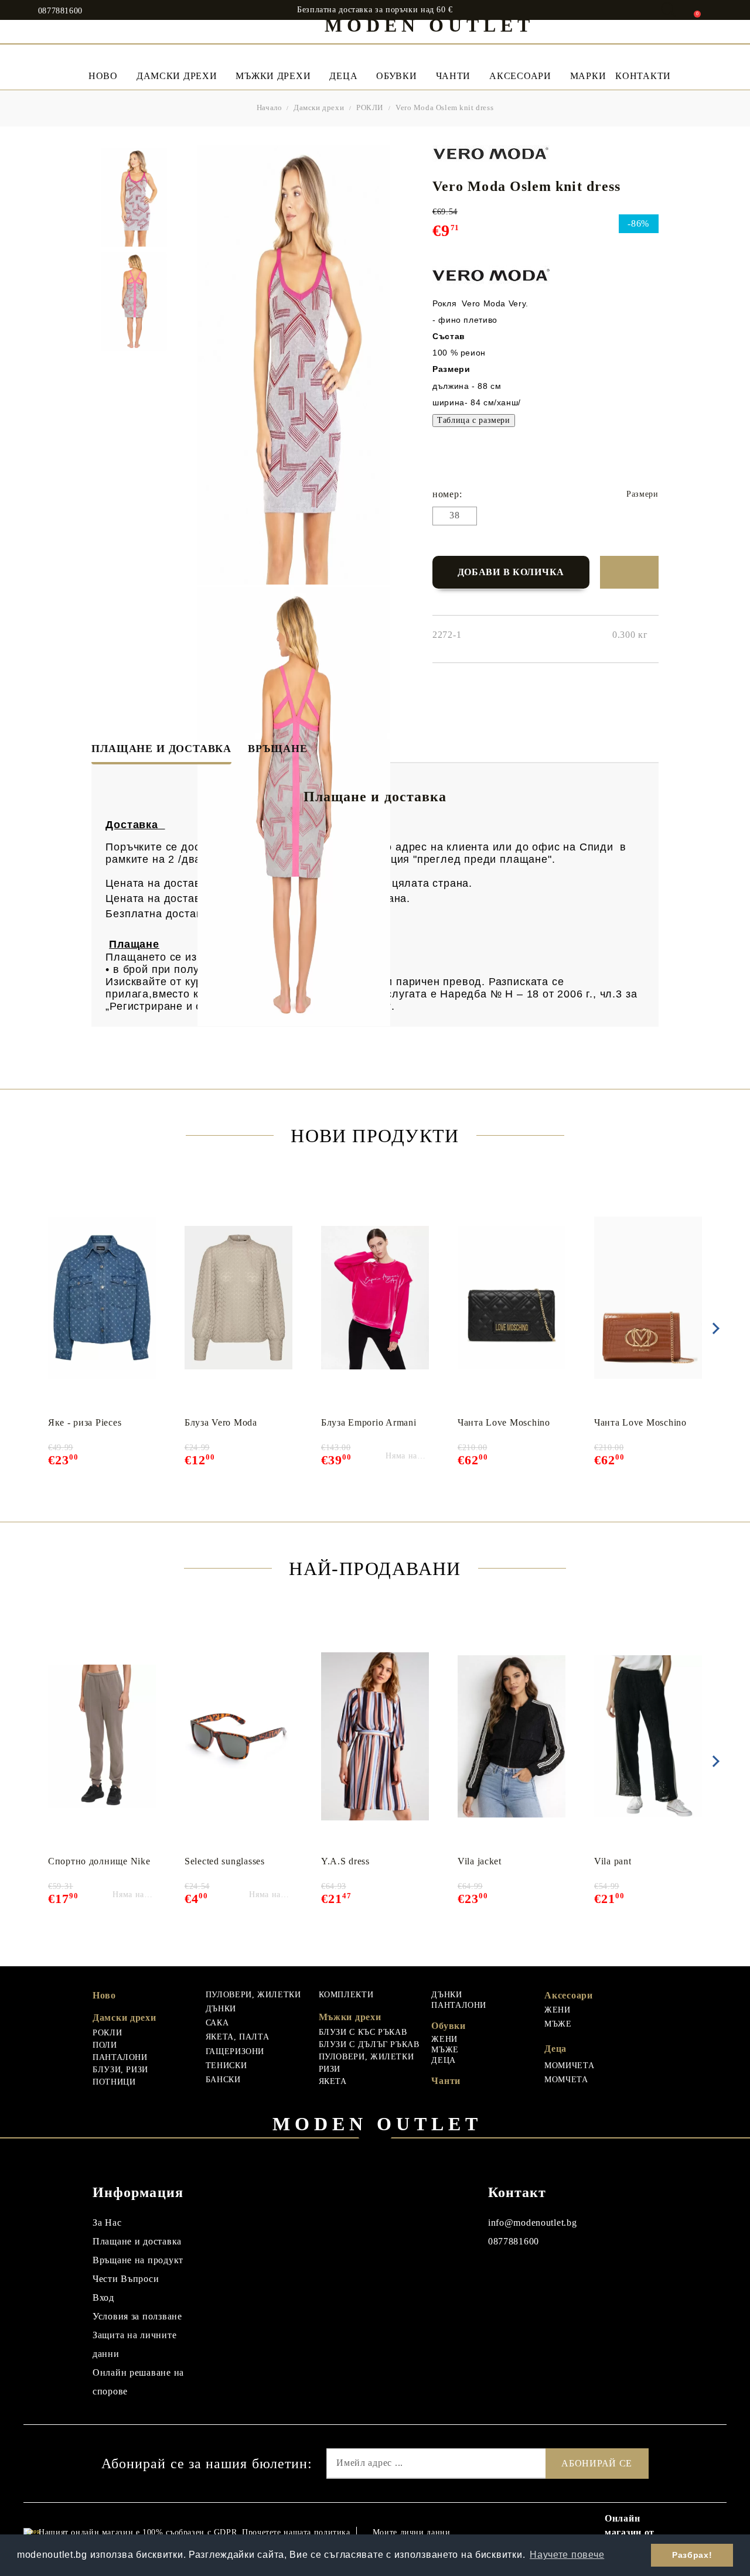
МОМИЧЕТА (569, 2066)
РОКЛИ (370, 107)
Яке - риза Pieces (85, 1422)
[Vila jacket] (512, 1737)
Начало (270, 107)
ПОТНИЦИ (114, 2082)
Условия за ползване (137, 2316)
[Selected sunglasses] (238, 1737)
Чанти (454, 76)
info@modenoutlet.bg (533, 2223)
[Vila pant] (648, 1737)
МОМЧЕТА (566, 2080)
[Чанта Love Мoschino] (512, 1298)
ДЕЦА (444, 2060)
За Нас (107, 2223)
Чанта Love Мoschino (504, 1422)
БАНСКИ (223, 2080)
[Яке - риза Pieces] (102, 1298)
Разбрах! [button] (692, 2555)
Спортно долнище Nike (99, 1861)
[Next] (714, 1328)
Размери (642, 494)
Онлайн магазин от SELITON (630, 2532)
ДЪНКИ (221, 2009)
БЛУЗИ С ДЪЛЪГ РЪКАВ (369, 2044)
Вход (103, 2297)
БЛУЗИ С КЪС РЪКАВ (363, 2032)
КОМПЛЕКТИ (346, 1995)
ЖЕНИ (444, 2039)
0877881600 (60, 11)
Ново (104, 1995)
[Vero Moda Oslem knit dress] (134, 197)
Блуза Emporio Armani (369, 1422)
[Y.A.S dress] (375, 1737)
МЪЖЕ (445, 2050)
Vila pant (613, 1861)
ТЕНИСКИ (226, 2066)
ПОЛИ (105, 2045)
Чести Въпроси (126, 2279)
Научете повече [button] (567, 2555)
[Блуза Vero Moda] (238, 1298)
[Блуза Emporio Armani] (375, 1298)
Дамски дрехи (177, 76)
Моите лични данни (412, 2532)
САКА (217, 2023)
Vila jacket (480, 1861)
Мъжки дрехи (273, 76)
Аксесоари (520, 76)
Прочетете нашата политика (296, 2532)
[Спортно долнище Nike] (102, 1737)
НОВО (103, 76)
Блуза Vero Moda (221, 1422)
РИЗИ (330, 2069)
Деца (343, 76)
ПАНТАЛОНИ (120, 2057)
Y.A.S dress (345, 1861)
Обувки (396, 76)
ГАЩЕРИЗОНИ (235, 2051)
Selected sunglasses (225, 1861)
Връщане (278, 749)
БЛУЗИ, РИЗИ (120, 2070)
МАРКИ (588, 76)
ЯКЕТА (333, 2081)
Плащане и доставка (161, 749)
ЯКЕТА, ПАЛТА (238, 2037)
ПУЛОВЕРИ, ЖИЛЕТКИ (253, 1995)
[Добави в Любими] (629, 572)
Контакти (643, 76)
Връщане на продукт (138, 2260)
